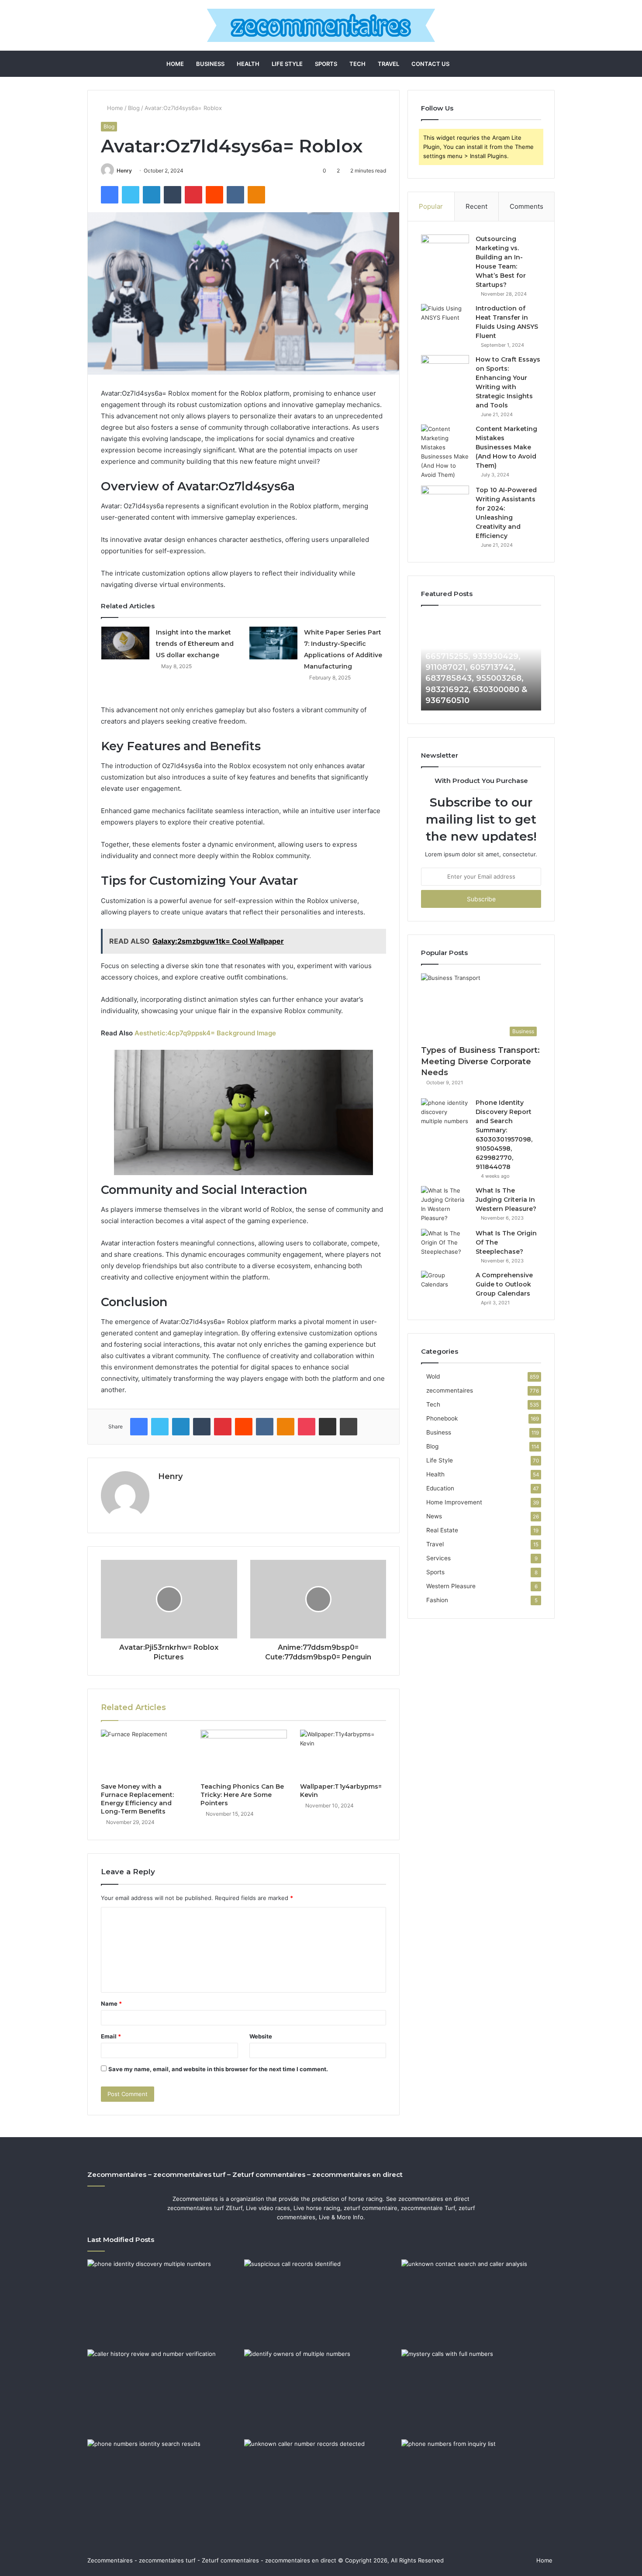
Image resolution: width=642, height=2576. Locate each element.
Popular (431, 206)
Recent (476, 206)
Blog (134, 108)
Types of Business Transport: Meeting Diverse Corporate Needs (480, 1061)
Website (261, 2036)
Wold (433, 1376)
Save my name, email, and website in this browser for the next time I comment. (218, 2069)
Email (111, 2036)
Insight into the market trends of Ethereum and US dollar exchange (195, 644)
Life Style (287, 64)
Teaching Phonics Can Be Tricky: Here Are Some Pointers (242, 1795)
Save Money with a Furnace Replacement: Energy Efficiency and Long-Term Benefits (137, 1799)
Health (248, 64)
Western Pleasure (451, 1586)
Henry (124, 171)
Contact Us (430, 64)
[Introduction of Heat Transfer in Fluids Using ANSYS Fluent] (445, 320)
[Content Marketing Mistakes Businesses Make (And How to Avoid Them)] (445, 452)
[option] (481, 662)
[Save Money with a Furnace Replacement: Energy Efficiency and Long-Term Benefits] (144, 1754)
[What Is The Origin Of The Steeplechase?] (445, 1245)
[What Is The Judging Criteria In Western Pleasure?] (445, 1204)
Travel (388, 64)
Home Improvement (454, 1502)
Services (438, 1558)
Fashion (437, 1600)
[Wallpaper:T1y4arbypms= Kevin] (343, 1754)
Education (440, 1488)
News (434, 1516)
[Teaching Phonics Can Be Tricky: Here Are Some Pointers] (244, 1754)
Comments (526, 206)
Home (175, 64)
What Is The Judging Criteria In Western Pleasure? (506, 1200)
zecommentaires (450, 1390)
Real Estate (442, 1530)
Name (111, 2004)
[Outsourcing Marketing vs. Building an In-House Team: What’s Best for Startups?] (445, 251)
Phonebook (442, 1418)
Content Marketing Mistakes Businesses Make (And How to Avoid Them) (506, 447)
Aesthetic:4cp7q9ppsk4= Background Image (205, 1033)
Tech (357, 64)
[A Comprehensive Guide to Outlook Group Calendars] (445, 1287)
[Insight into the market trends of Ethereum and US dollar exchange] (125, 643)
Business (210, 64)
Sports (326, 64)
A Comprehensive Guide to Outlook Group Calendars (504, 1284)
